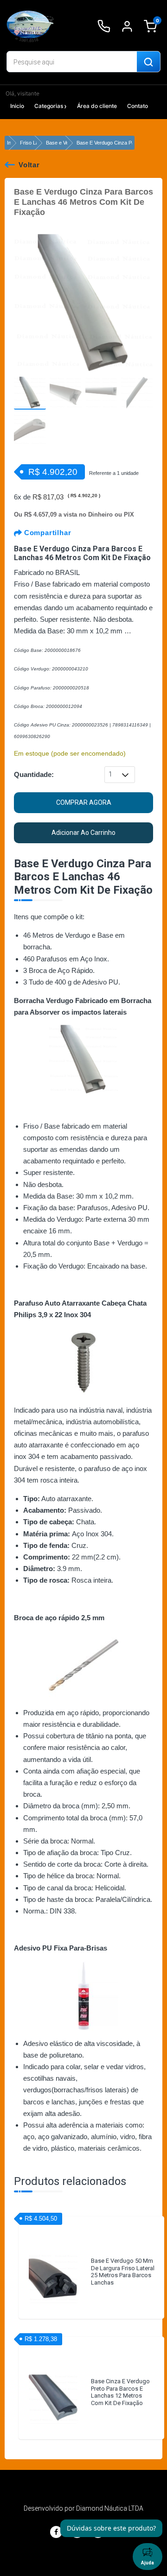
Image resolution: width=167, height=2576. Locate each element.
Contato (138, 106)
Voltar (29, 165)
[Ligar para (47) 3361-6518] (104, 26)
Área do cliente (97, 106)
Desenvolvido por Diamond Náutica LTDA (83, 2508)
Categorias (49, 106)
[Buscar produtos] (148, 62)
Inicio (17, 106)
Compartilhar (46, 533)
